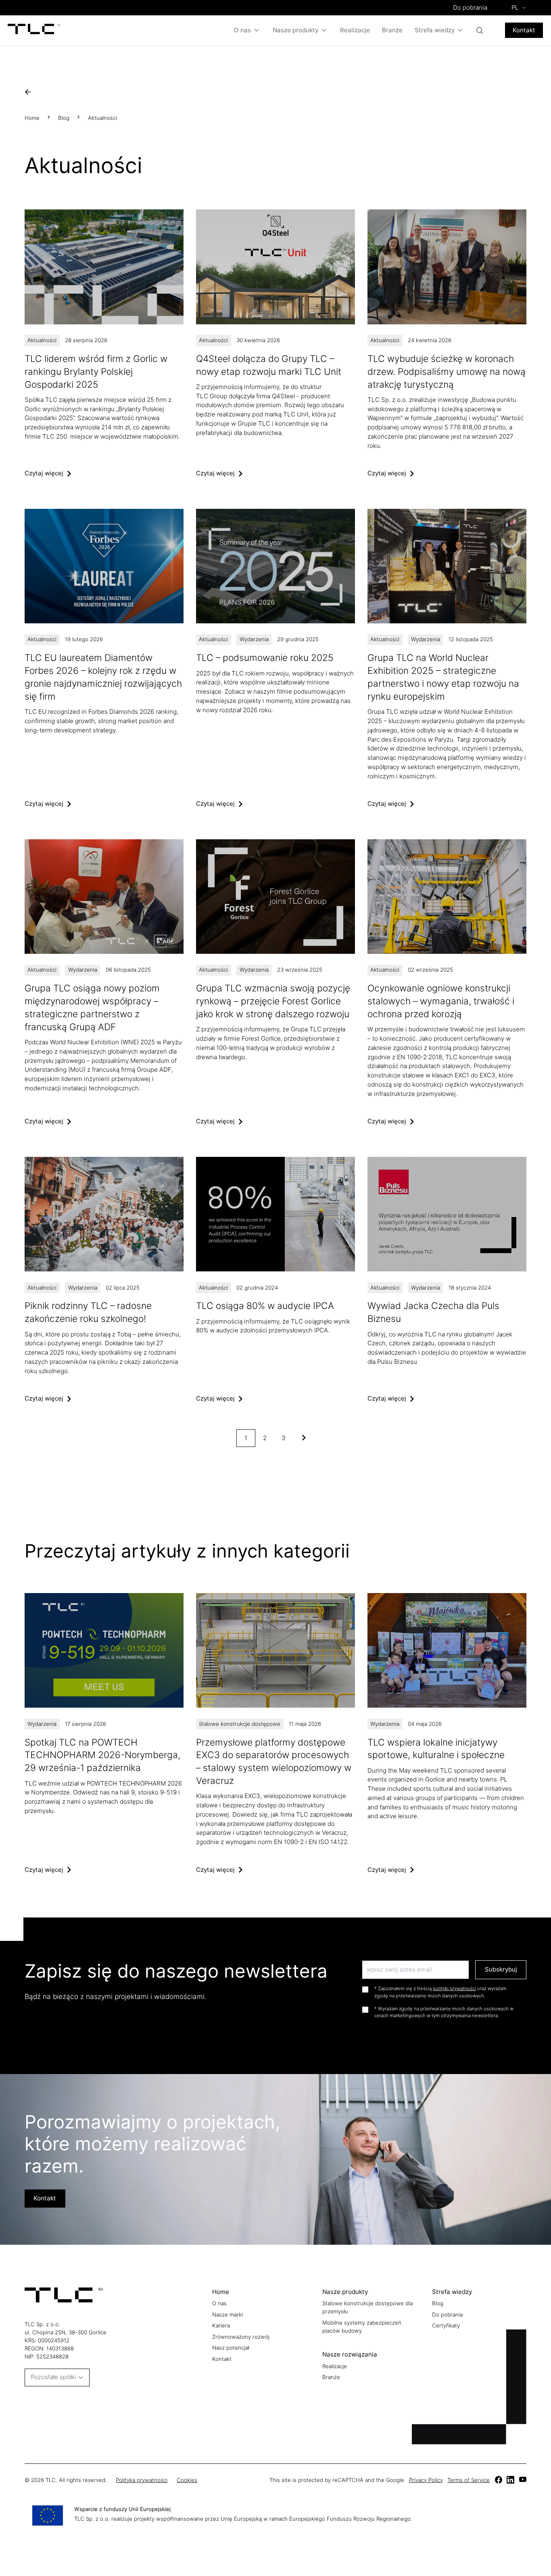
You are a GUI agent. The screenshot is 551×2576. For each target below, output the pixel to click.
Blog (64, 118)
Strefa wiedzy (435, 30)
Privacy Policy (426, 2480)
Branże (392, 30)
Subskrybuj (501, 1969)
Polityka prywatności (142, 2480)
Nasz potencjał (231, 2348)
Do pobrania (470, 7)
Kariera (221, 2325)
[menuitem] (519, 8)
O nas (242, 30)
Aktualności (42, 340)
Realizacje (355, 30)
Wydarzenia (254, 639)
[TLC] (34, 30)
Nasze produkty (295, 30)
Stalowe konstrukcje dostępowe (240, 1724)
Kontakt (524, 30)
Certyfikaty (446, 2325)
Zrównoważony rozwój (241, 2337)
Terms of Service (469, 2480)
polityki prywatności (454, 1988)
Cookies (187, 2480)
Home (32, 118)
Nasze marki (227, 2315)
